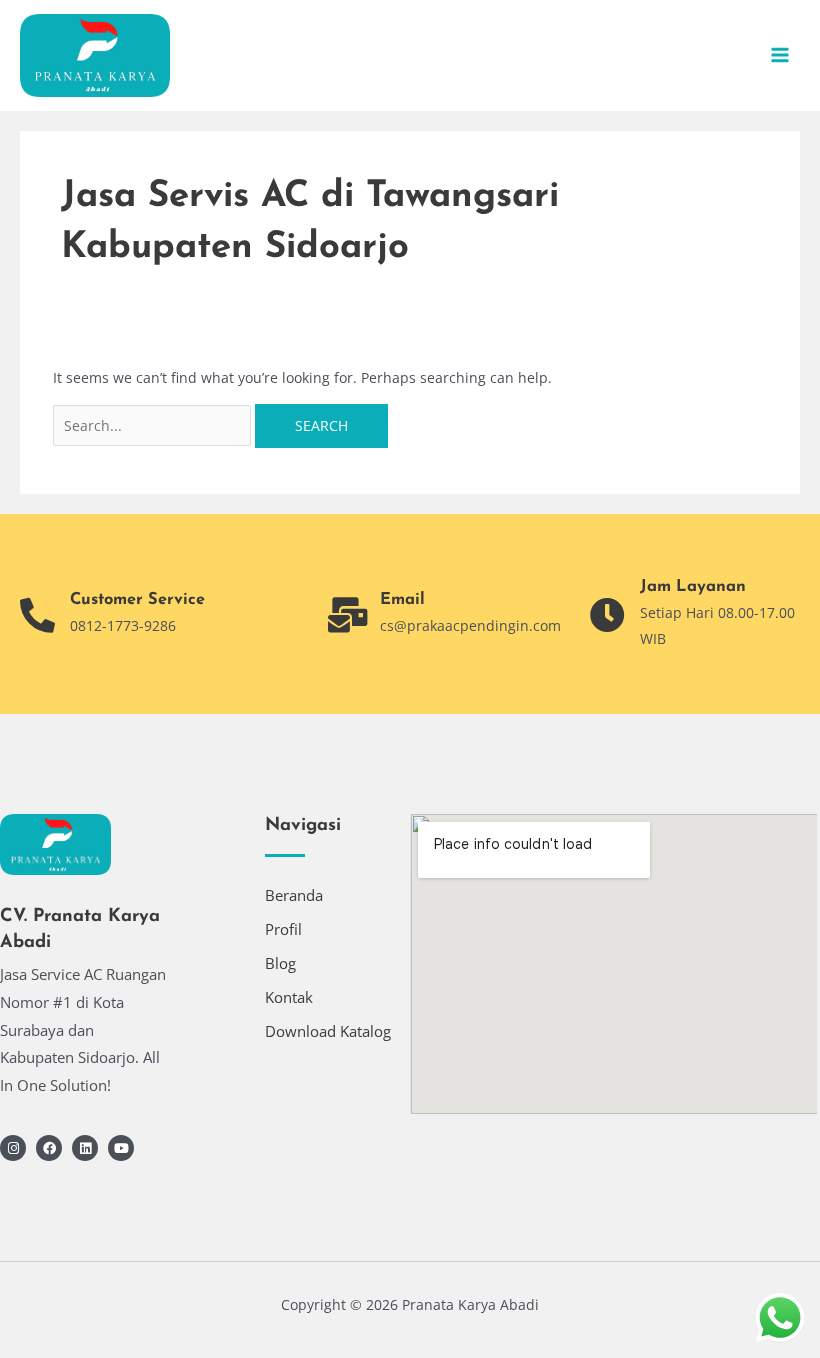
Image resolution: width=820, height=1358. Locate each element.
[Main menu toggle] (780, 55)
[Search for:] (154, 425)
